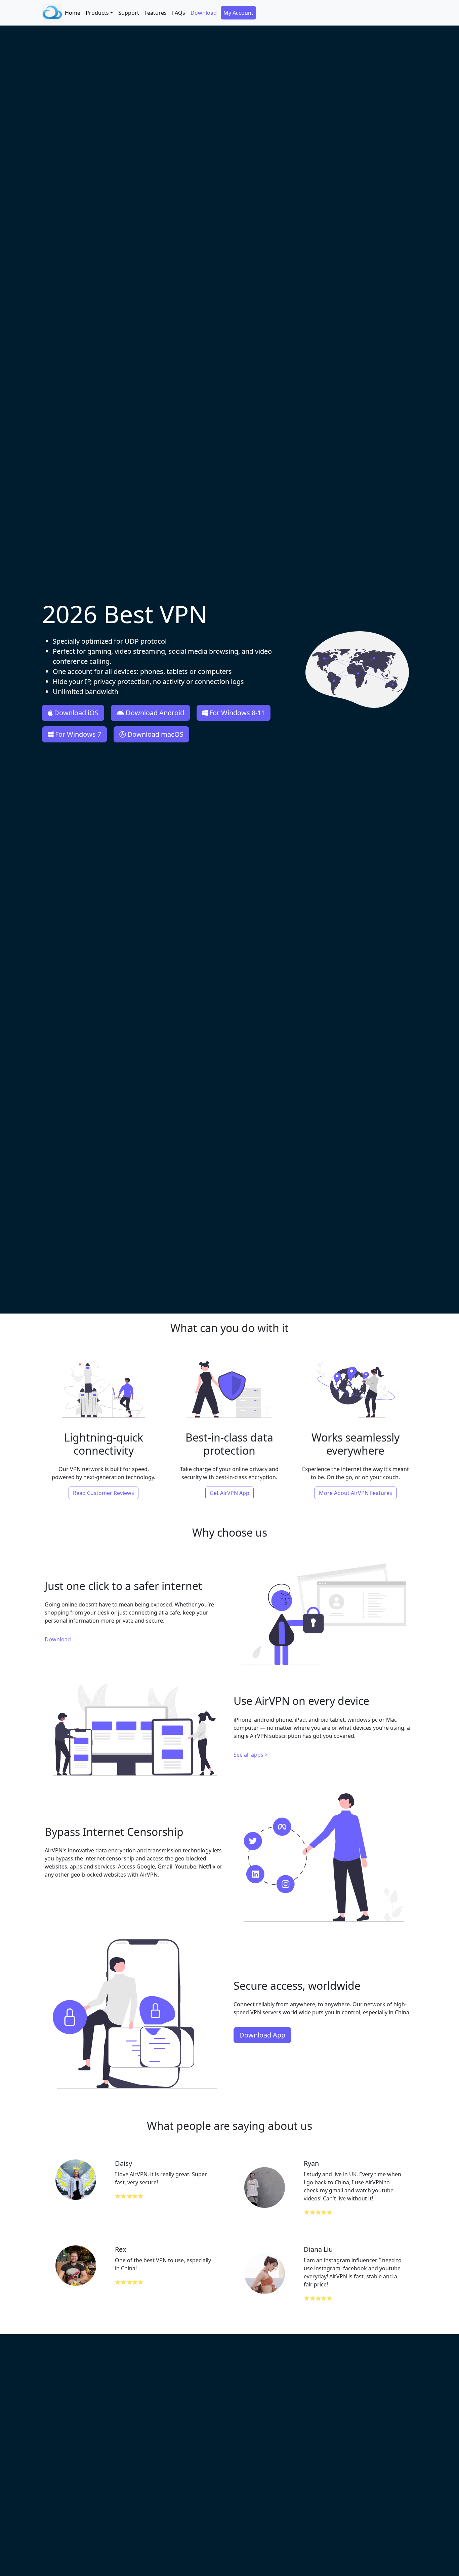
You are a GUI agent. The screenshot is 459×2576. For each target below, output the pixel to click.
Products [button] (97, 13)
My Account (238, 13)
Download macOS (155, 734)
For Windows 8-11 (237, 713)
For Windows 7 (78, 734)
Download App (262, 2035)
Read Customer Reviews (103, 1493)
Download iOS (76, 713)
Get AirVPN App (229, 1493)
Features (156, 13)
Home (73, 13)
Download (204, 13)
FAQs (179, 13)
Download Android (155, 713)
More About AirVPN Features (356, 1493)
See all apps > (251, 1755)
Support (129, 13)
